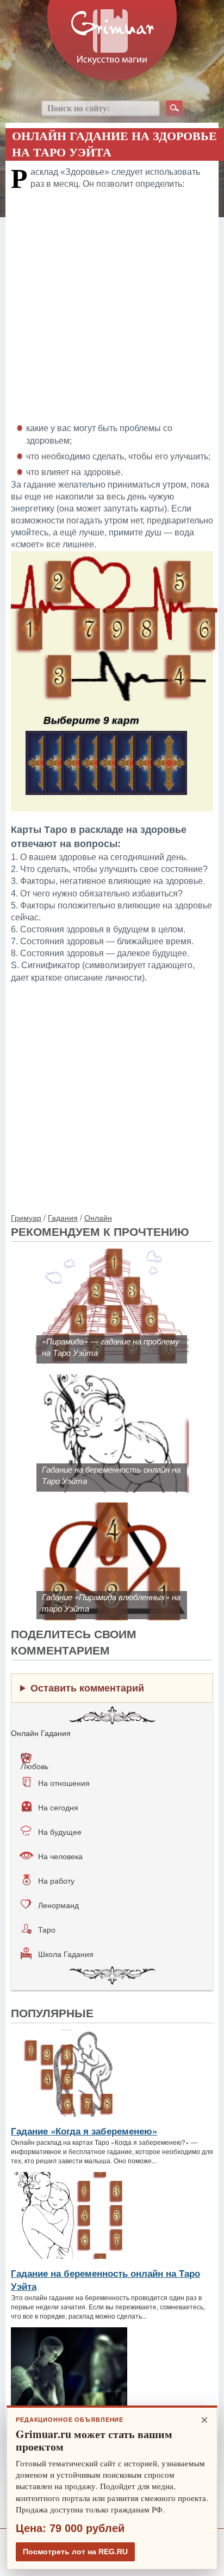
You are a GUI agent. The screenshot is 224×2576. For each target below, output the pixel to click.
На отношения (64, 1783)
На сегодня (58, 1807)
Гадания (63, 1217)
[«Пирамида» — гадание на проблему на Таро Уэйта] (112, 1252)
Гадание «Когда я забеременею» (84, 2131)
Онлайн (98, 1217)
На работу (56, 1880)
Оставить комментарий (87, 1688)
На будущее (60, 1832)
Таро (47, 1929)
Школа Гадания (66, 1954)
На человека (60, 1856)
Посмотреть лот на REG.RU (75, 2552)
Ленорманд (58, 1905)
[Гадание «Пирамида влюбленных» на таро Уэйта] (112, 1508)
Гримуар (26, 1217)
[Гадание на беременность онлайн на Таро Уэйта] (112, 1380)
